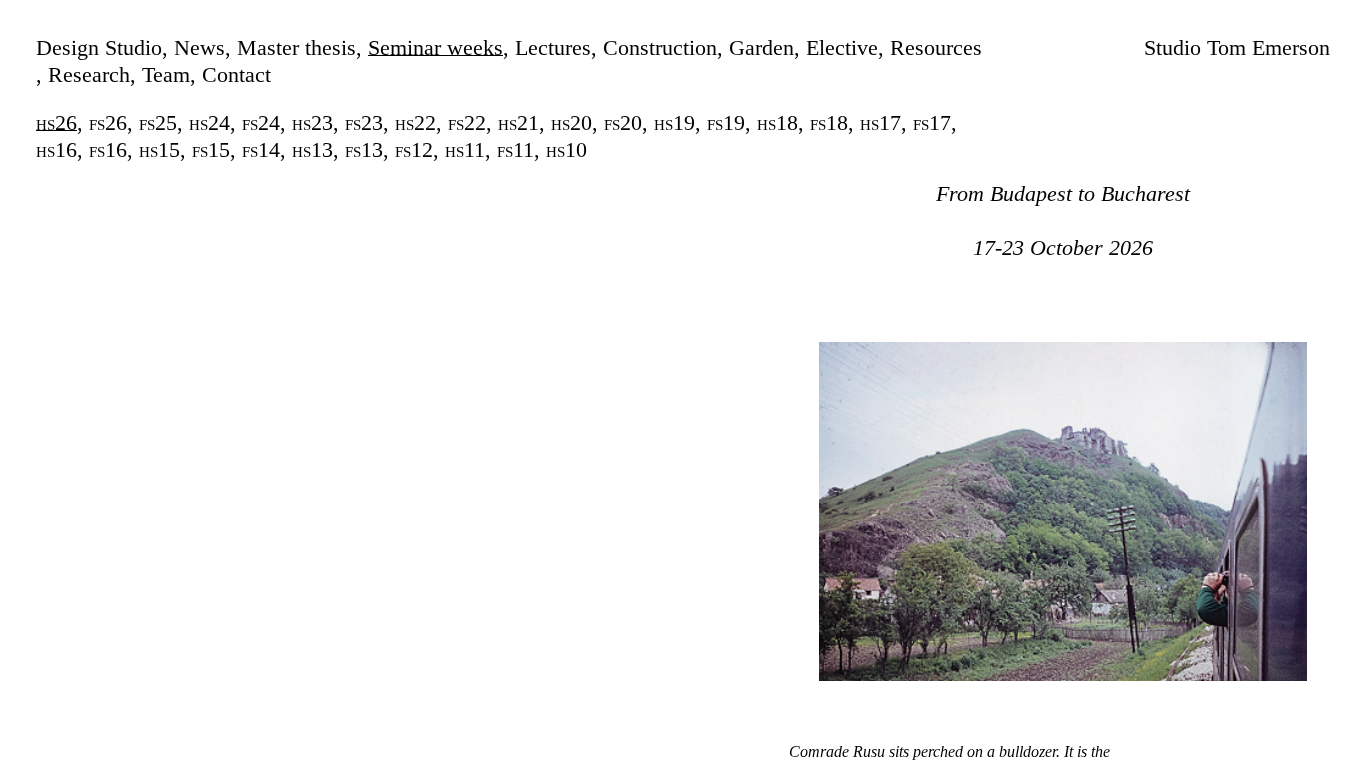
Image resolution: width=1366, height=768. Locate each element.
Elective (842, 47)
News (199, 47)
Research (89, 74)
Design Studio (99, 47)
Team (166, 74)
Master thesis (296, 47)
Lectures (553, 47)
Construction (660, 47)
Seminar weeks (435, 47)
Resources (936, 47)
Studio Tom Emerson (1237, 47)
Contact (236, 74)
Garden (761, 47)
